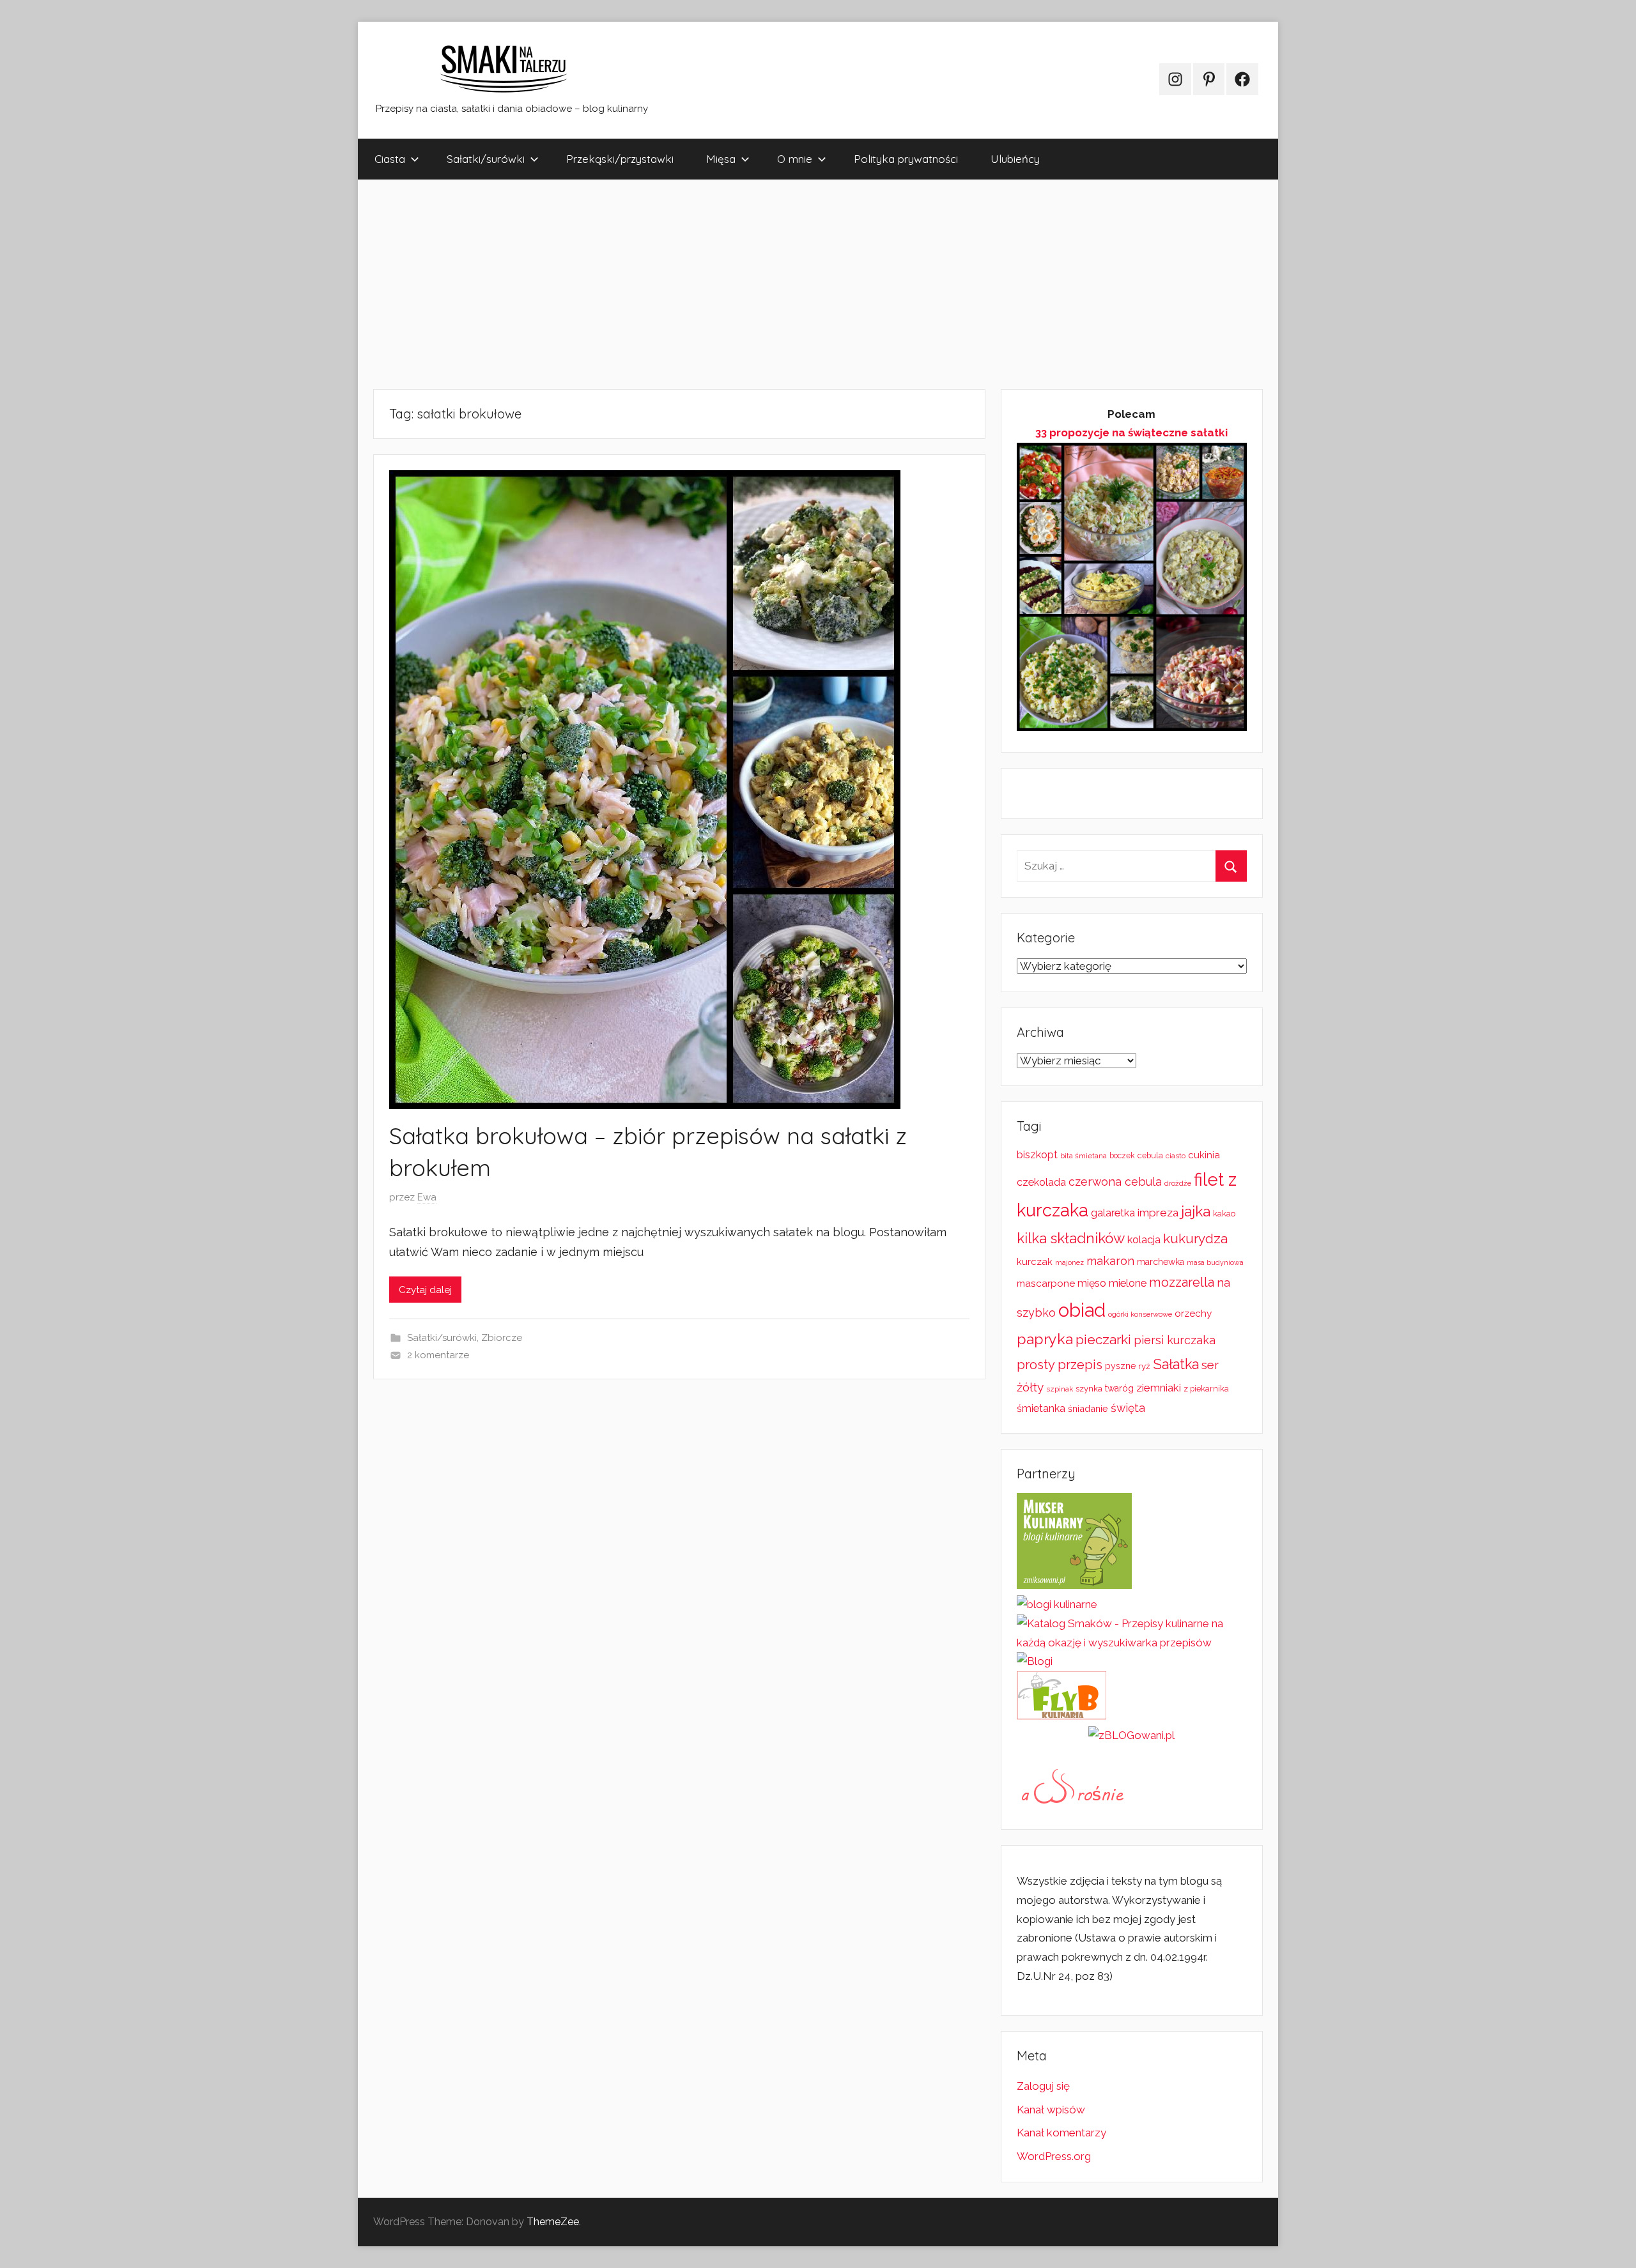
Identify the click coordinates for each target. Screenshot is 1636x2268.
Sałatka (1176, 1364)
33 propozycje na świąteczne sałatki (1131, 433)
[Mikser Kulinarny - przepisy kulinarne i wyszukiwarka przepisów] (1074, 1585)
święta (1128, 1408)
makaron (1110, 1261)
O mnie (795, 159)
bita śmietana (1084, 1156)
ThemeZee (553, 2222)
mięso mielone (1112, 1283)
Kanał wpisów (1051, 2110)
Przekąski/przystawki (620, 159)
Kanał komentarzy (1061, 2133)
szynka (1089, 1389)
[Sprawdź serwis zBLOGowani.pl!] (1131, 1735)
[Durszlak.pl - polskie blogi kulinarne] (1057, 1604)
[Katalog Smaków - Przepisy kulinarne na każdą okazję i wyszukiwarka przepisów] (1132, 1643)
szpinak (1060, 1389)
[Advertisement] (741, 284)
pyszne (1120, 1366)
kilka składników (1071, 1238)
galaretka (1113, 1213)
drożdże (1178, 1183)
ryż (1144, 1366)
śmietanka (1041, 1408)
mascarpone (1046, 1283)
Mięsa (721, 159)
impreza (1158, 1213)
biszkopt (1037, 1155)
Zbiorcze (502, 1338)
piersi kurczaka (1175, 1340)
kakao (1224, 1214)
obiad (1082, 1310)
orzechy (1193, 1314)
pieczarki (1103, 1339)
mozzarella (1182, 1282)
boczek (1122, 1156)
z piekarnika (1206, 1389)
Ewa (427, 1197)
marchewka (1161, 1262)
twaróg (1119, 1388)
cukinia (1204, 1155)
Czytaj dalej (425, 1290)
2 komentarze (438, 1355)
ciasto (1176, 1156)
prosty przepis (1060, 1365)
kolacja (1144, 1240)
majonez (1069, 1263)
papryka (1045, 1339)
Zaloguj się (1043, 2086)
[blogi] (1035, 1661)
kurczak (1035, 1262)
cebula (1150, 1155)
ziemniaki (1159, 1388)
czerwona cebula (1115, 1182)
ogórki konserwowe (1140, 1314)
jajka (1196, 1211)
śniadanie (1088, 1408)
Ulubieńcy (1015, 159)
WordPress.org (1054, 2156)
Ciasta (390, 159)
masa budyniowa (1215, 1262)
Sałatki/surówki (486, 159)
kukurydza (1195, 1238)
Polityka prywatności (906, 159)
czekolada (1041, 1182)
